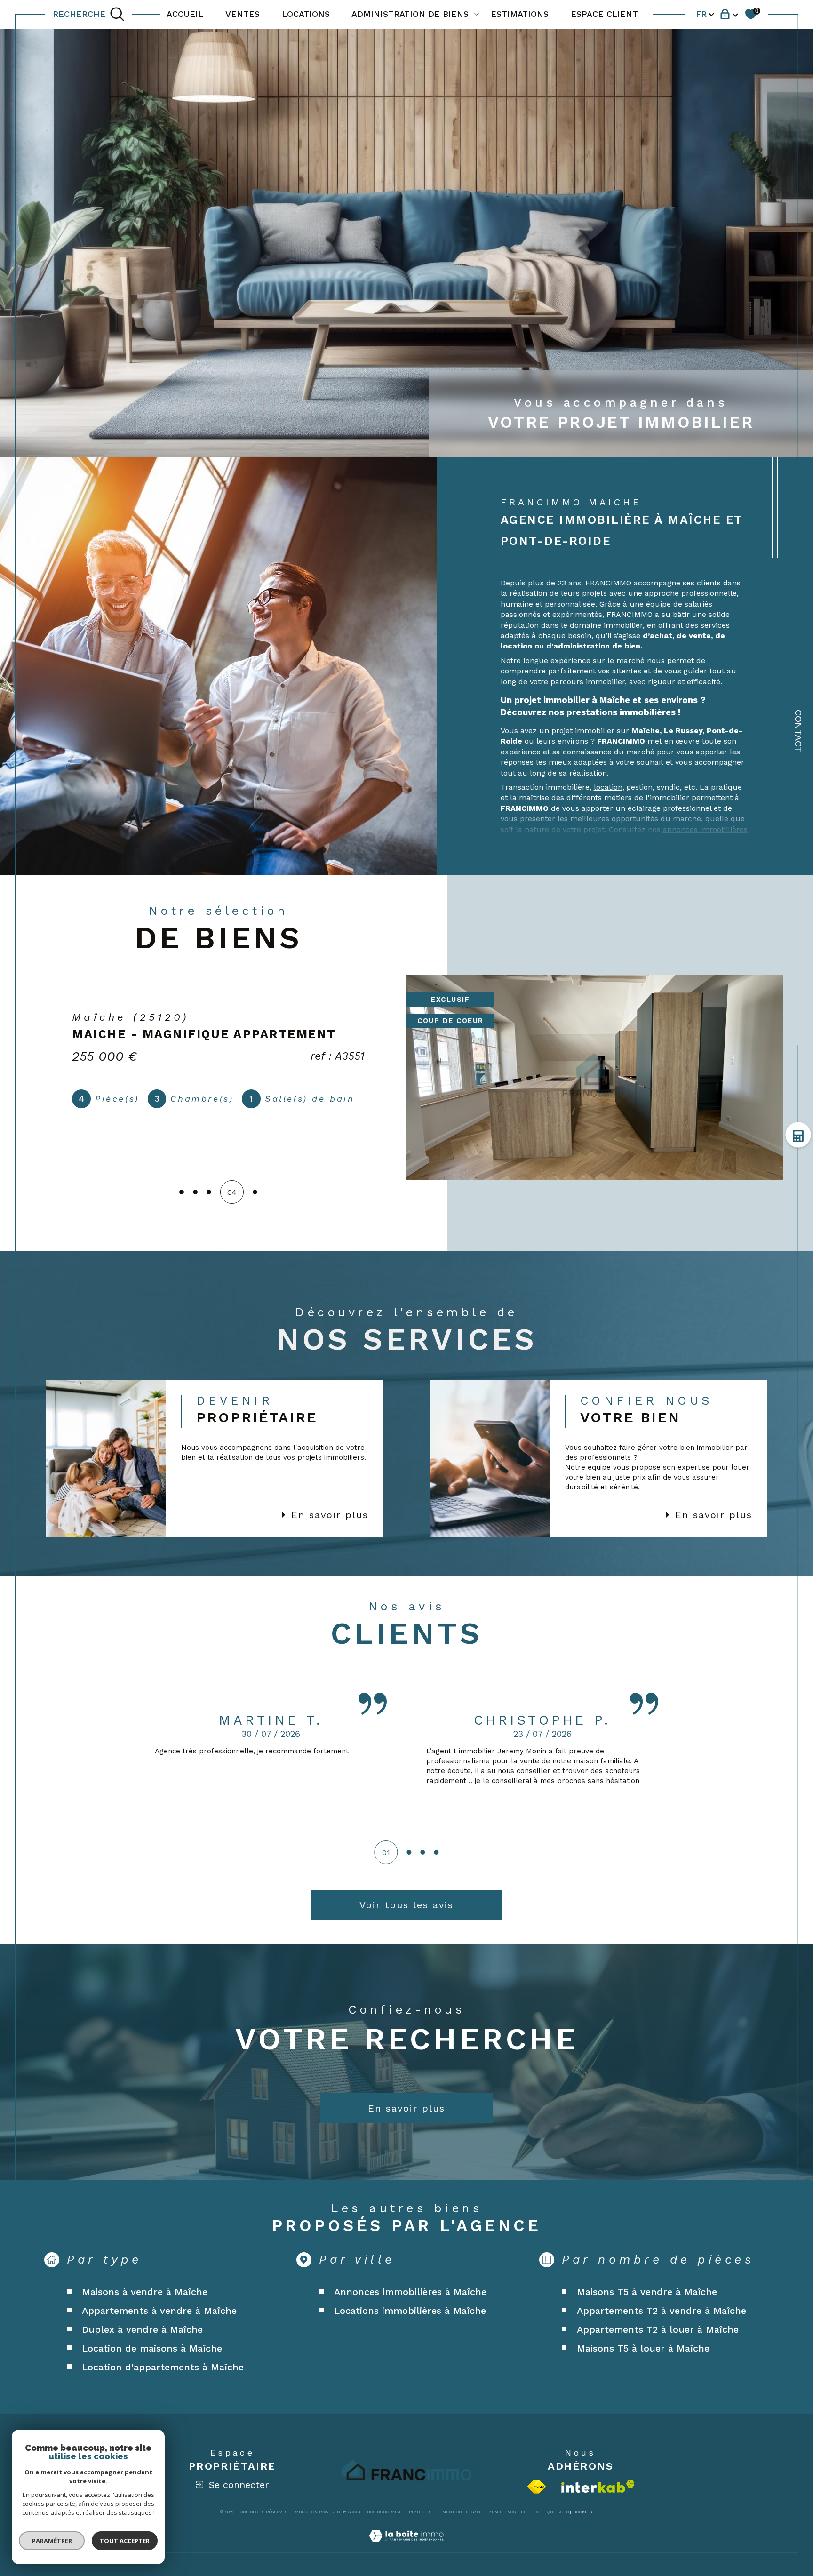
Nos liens (518, 2512)
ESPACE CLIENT (604, 14)
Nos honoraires (386, 2512)
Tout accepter (125, 2541)
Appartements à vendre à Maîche (159, 2311)
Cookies (583, 2512)
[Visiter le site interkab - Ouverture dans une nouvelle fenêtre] (598, 2486)
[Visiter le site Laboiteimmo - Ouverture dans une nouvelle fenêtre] (406, 2547)
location (608, 787)
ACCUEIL (185, 14)
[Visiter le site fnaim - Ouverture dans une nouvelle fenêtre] (537, 2487)
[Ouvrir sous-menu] (477, 14)
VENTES (243, 14)
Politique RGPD (551, 2512)
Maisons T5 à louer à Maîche (643, 2348)
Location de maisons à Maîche (152, 2348)
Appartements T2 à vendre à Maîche (662, 2311)
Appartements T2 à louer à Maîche (658, 2329)
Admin (496, 2512)
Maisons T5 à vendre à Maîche (647, 2292)
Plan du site (423, 2512)
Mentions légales (463, 2512)
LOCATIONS (306, 14)
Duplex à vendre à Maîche (142, 2329)
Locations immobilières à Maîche (410, 2311)
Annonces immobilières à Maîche (410, 2292)
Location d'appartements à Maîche (163, 2367)
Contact (798, 731)
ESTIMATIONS (520, 14)
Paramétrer (52, 2541)
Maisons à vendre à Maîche (145, 2292)
